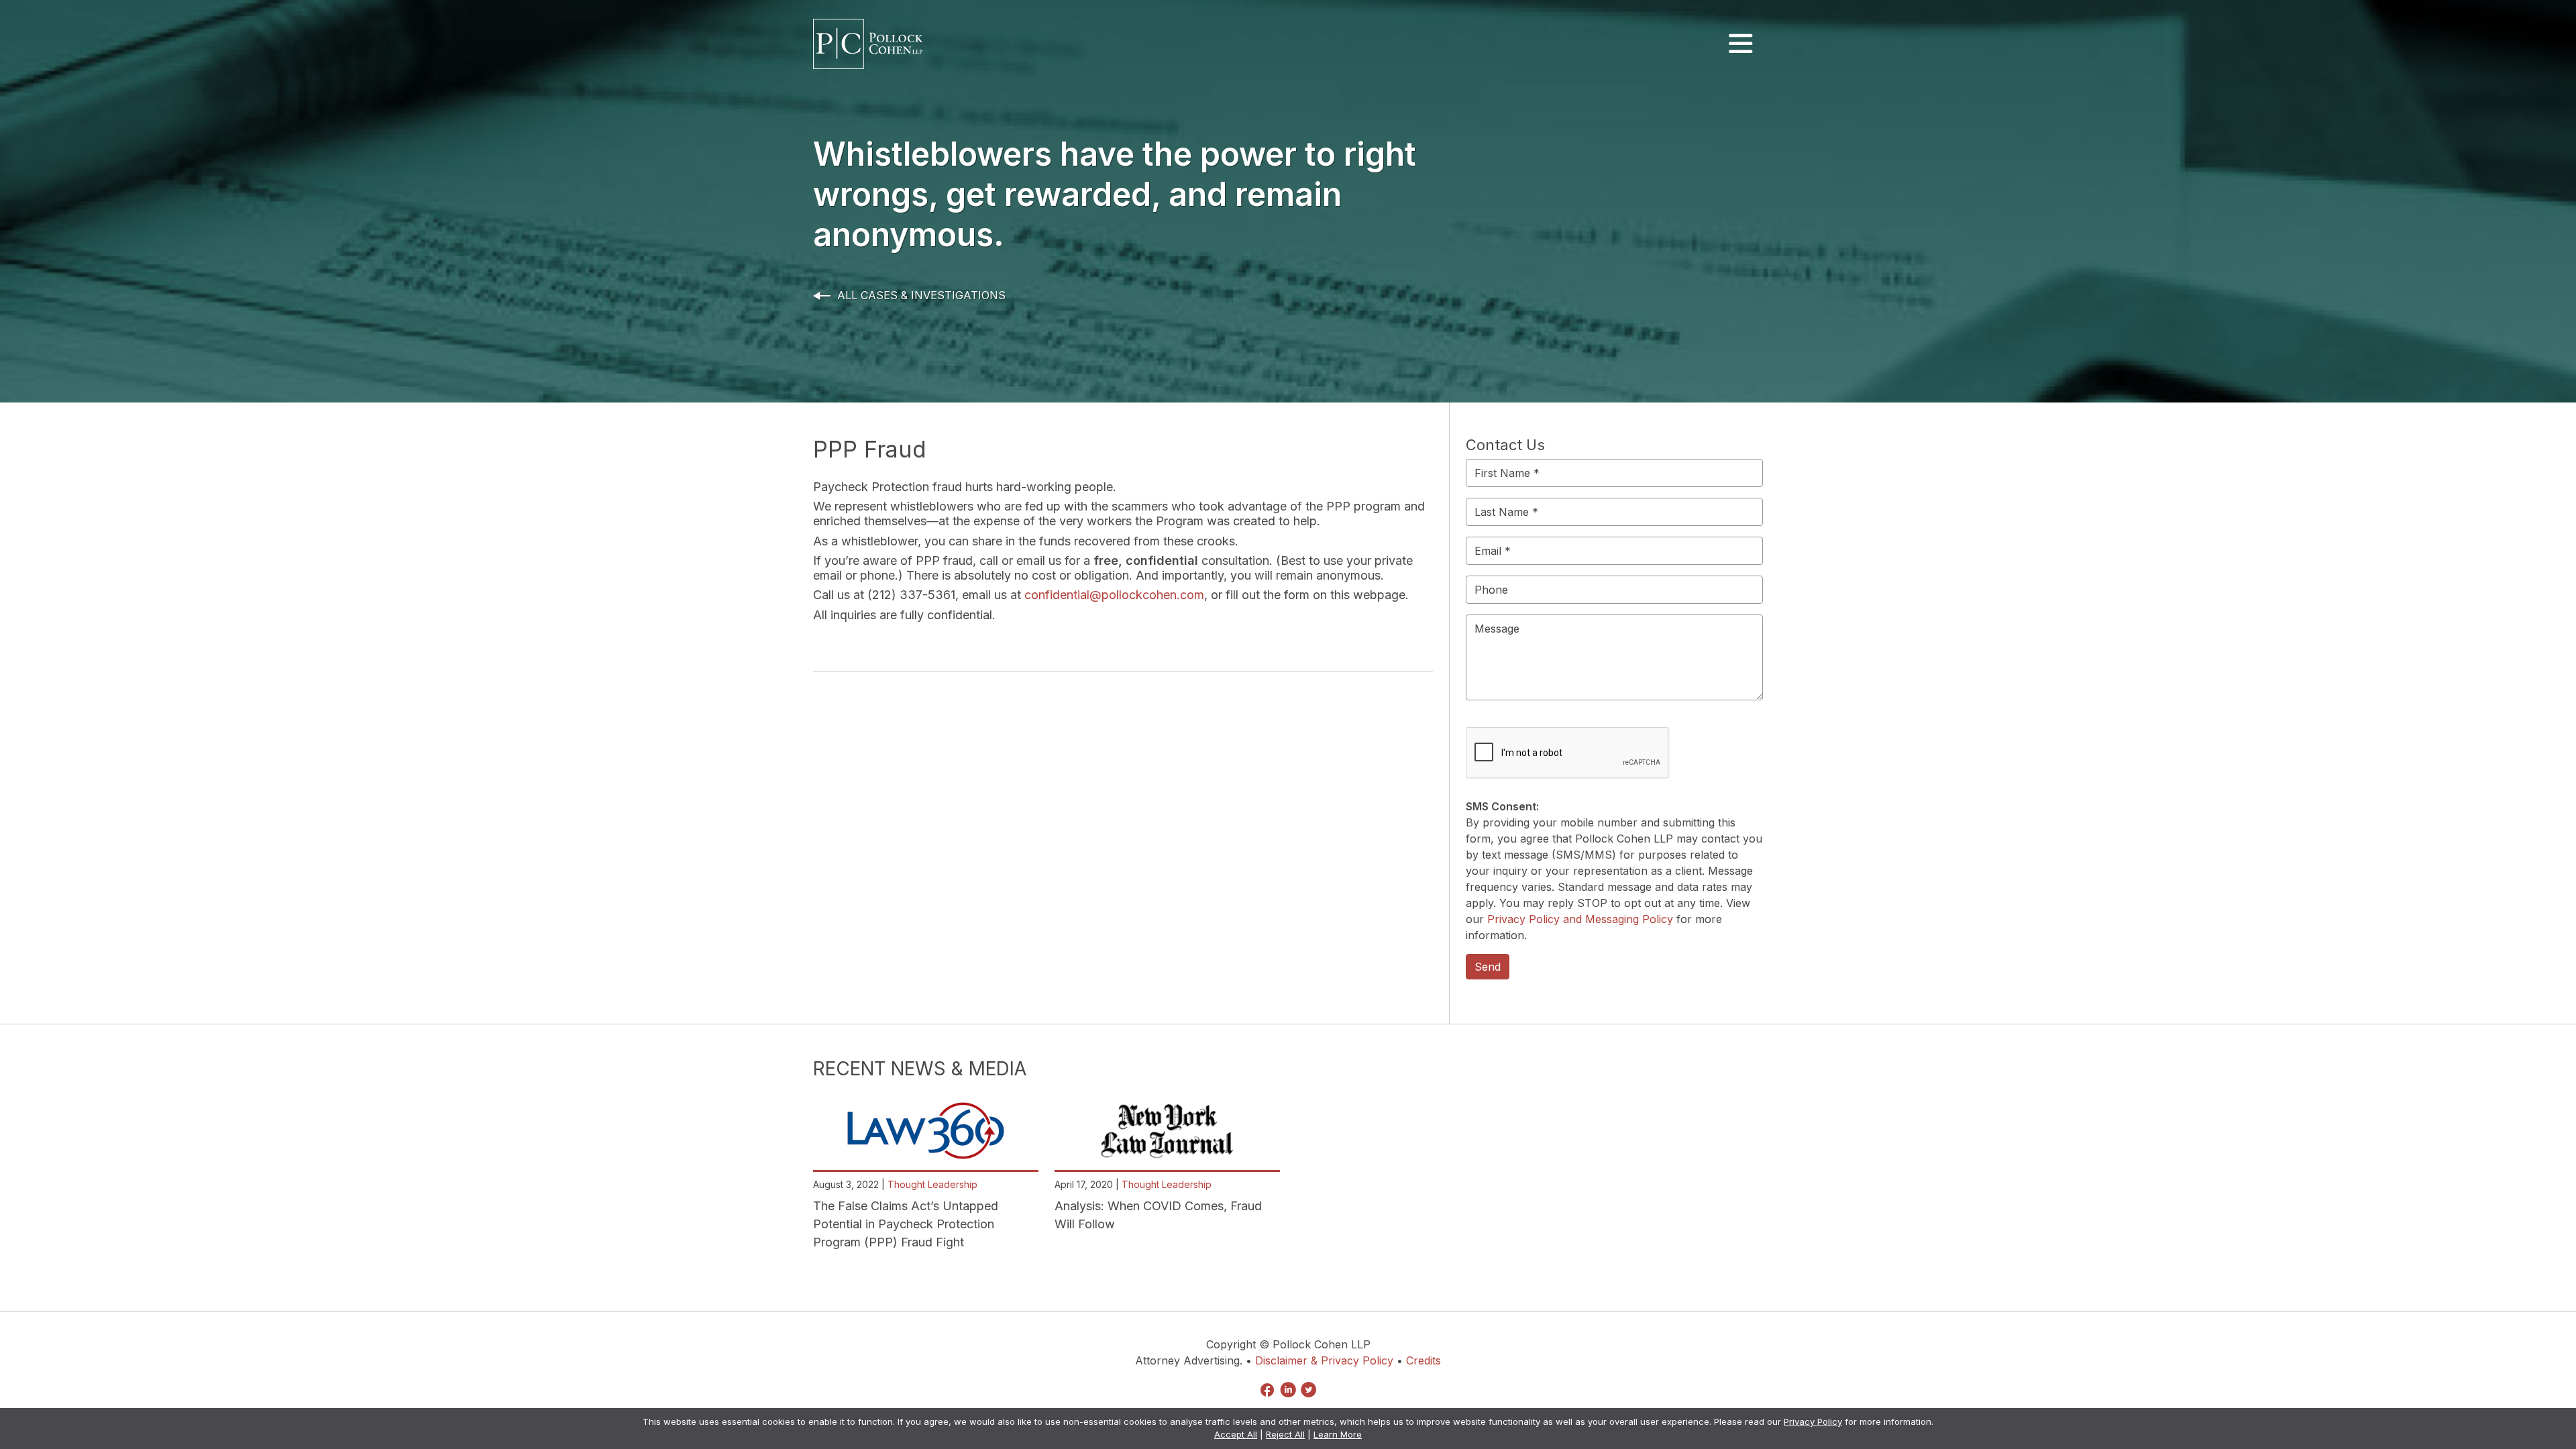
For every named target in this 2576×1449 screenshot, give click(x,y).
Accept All (1236, 1434)
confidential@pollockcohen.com (1114, 595)
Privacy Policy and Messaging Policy (1580, 919)
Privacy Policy (1813, 1421)
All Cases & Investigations (921, 295)
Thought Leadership (932, 1184)
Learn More (1338, 1434)
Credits (1424, 1360)
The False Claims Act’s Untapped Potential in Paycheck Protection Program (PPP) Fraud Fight (906, 1224)
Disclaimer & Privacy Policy (1324, 1360)
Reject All (1285, 1434)
